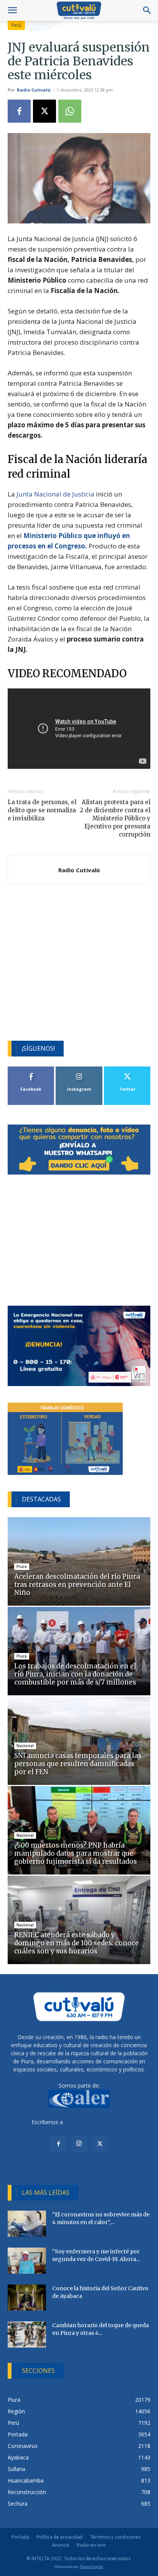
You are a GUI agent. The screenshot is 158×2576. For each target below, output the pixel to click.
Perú (16, 25)
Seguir (79, 1069)
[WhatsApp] (70, 111)
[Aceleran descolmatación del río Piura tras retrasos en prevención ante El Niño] (79, 1561)
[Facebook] (19, 111)
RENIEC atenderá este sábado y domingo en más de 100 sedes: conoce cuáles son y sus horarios (77, 1943)
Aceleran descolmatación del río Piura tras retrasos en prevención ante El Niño (77, 1585)
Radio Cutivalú (34, 90)
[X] (44, 111)
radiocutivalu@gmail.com (95, 2122)
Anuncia (61, 2545)
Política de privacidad (59, 2537)
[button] (12, 10)
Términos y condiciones (115, 2537)
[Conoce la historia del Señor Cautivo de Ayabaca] (27, 2298)
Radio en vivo (91, 2545)
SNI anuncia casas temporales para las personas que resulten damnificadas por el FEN (78, 1764)
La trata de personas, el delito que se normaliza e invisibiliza (42, 810)
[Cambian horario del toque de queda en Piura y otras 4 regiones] (27, 2335)
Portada (20, 2537)
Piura (22, 1566)
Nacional (25, 1746)
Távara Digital (91, 2567)
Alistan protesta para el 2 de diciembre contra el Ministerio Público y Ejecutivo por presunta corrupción (115, 818)
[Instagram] (79, 2144)
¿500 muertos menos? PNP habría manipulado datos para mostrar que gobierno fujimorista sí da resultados (76, 1853)
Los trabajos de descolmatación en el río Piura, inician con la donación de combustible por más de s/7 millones (75, 1674)
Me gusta (31, 1069)
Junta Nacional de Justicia (55, 494)
